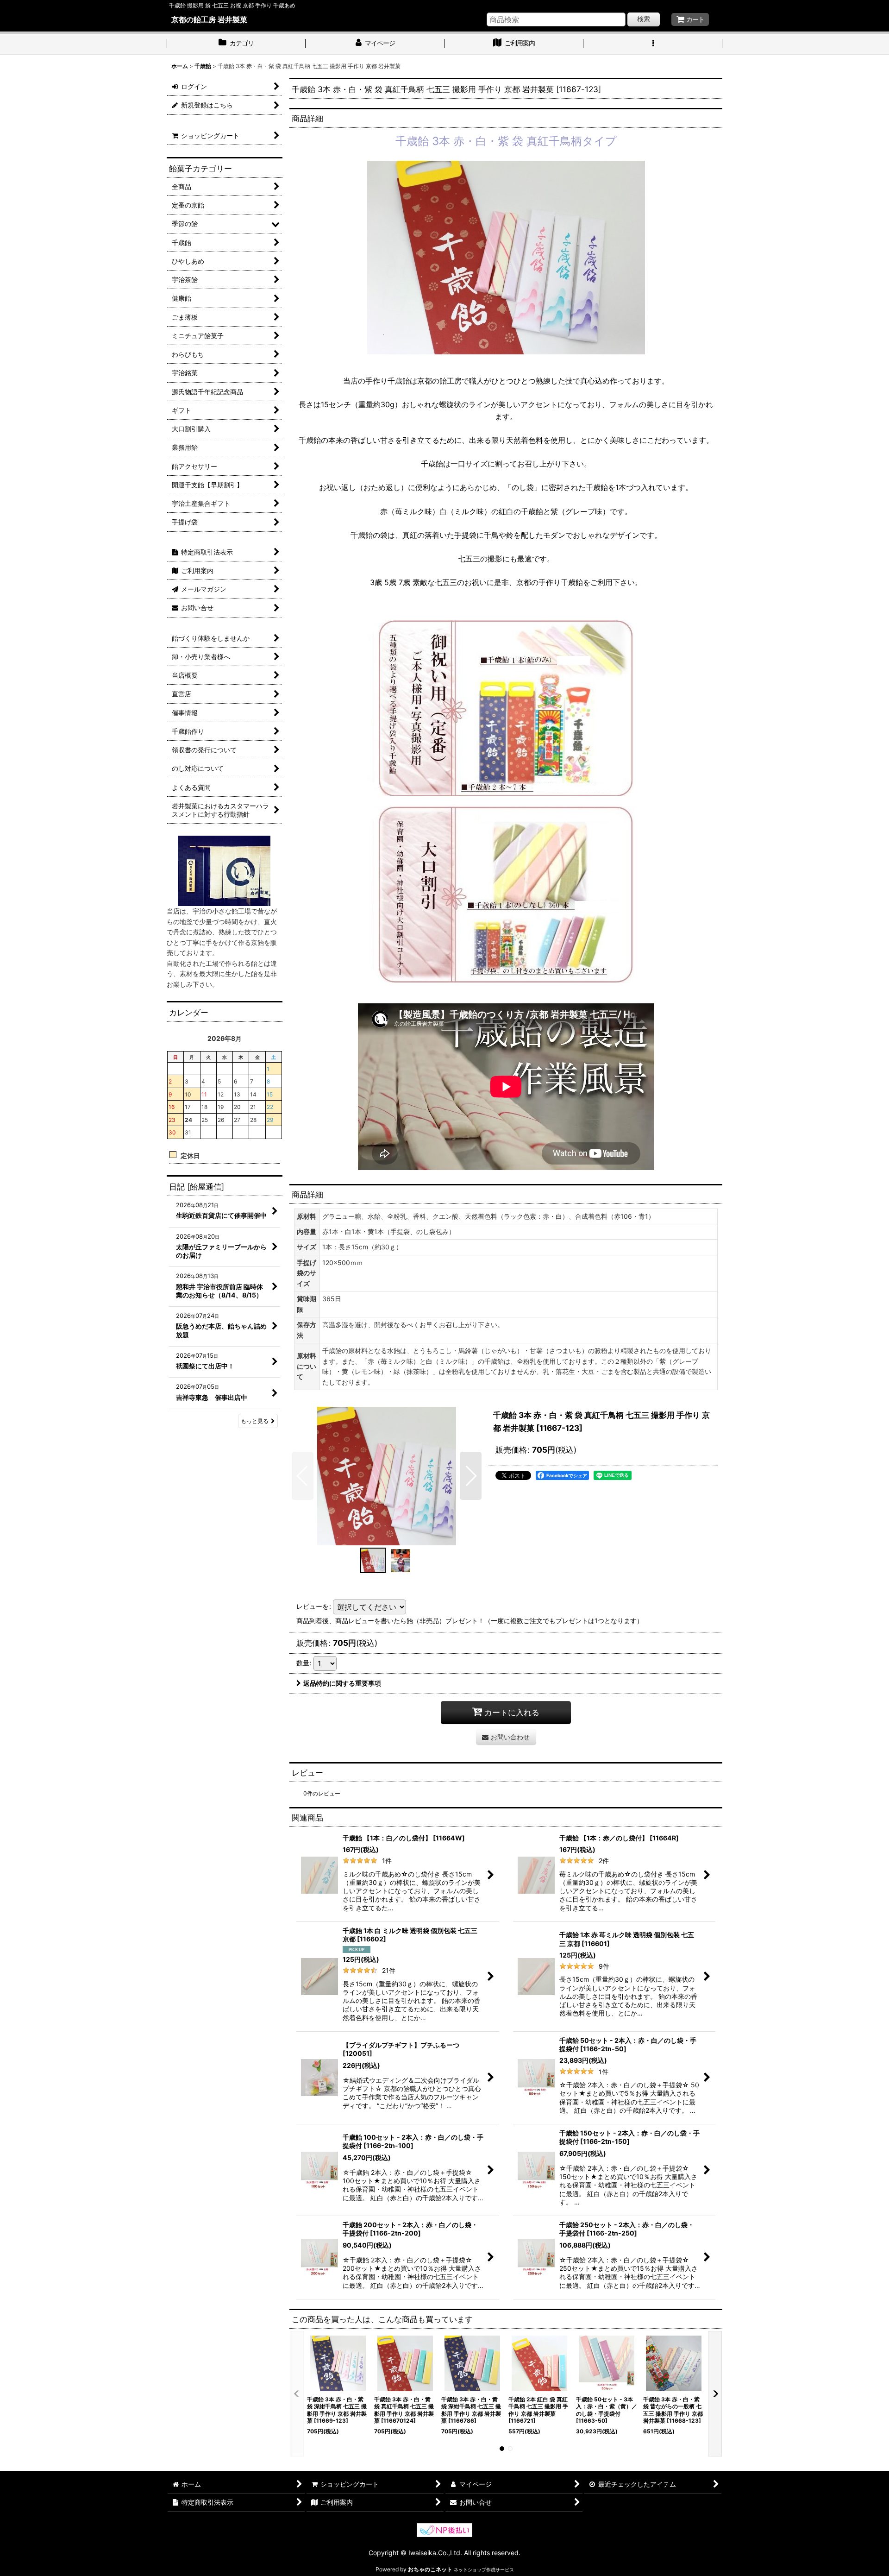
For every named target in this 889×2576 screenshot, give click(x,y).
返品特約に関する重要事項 (342, 1683)
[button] (653, 44)
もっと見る (255, 1421)
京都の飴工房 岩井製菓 (209, 19)
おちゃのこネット (430, 2569)
